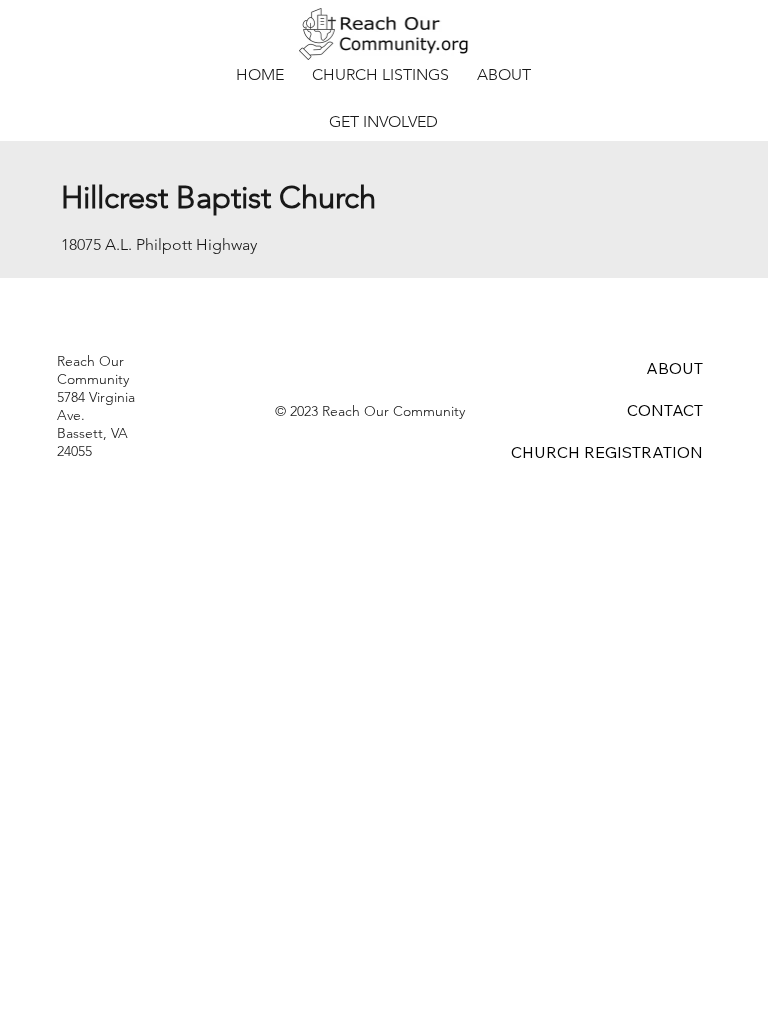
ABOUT (674, 368)
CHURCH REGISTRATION (607, 452)
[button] (380, 74)
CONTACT (665, 410)
